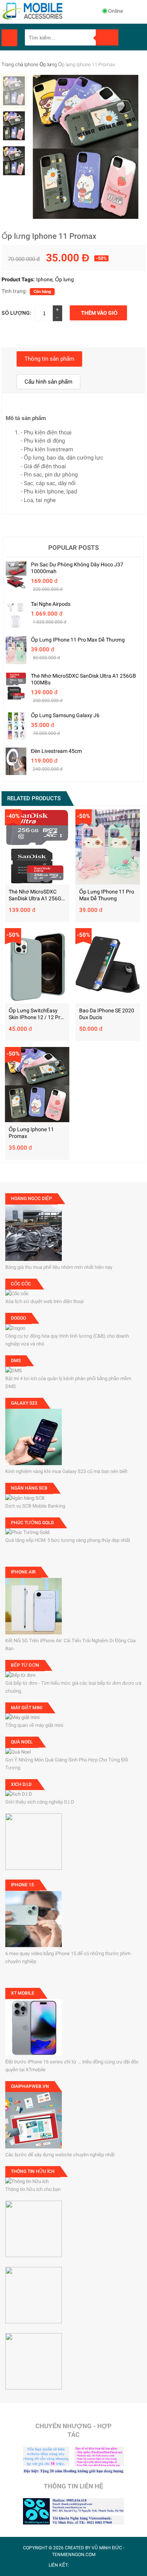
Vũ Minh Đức (107, 2548)
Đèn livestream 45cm (56, 751)
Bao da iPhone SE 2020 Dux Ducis (107, 1014)
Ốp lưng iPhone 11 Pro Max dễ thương (78, 640)
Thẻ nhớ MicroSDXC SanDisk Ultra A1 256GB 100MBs (83, 679)
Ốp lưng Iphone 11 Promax (31, 1133)
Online (116, 11)
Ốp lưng (48, 64)
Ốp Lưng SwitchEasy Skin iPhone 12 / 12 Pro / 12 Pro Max (36, 1014)
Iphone (31, 64)
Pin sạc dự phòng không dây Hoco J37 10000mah (77, 568)
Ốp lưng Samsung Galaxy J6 (65, 715)
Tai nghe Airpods (51, 604)
